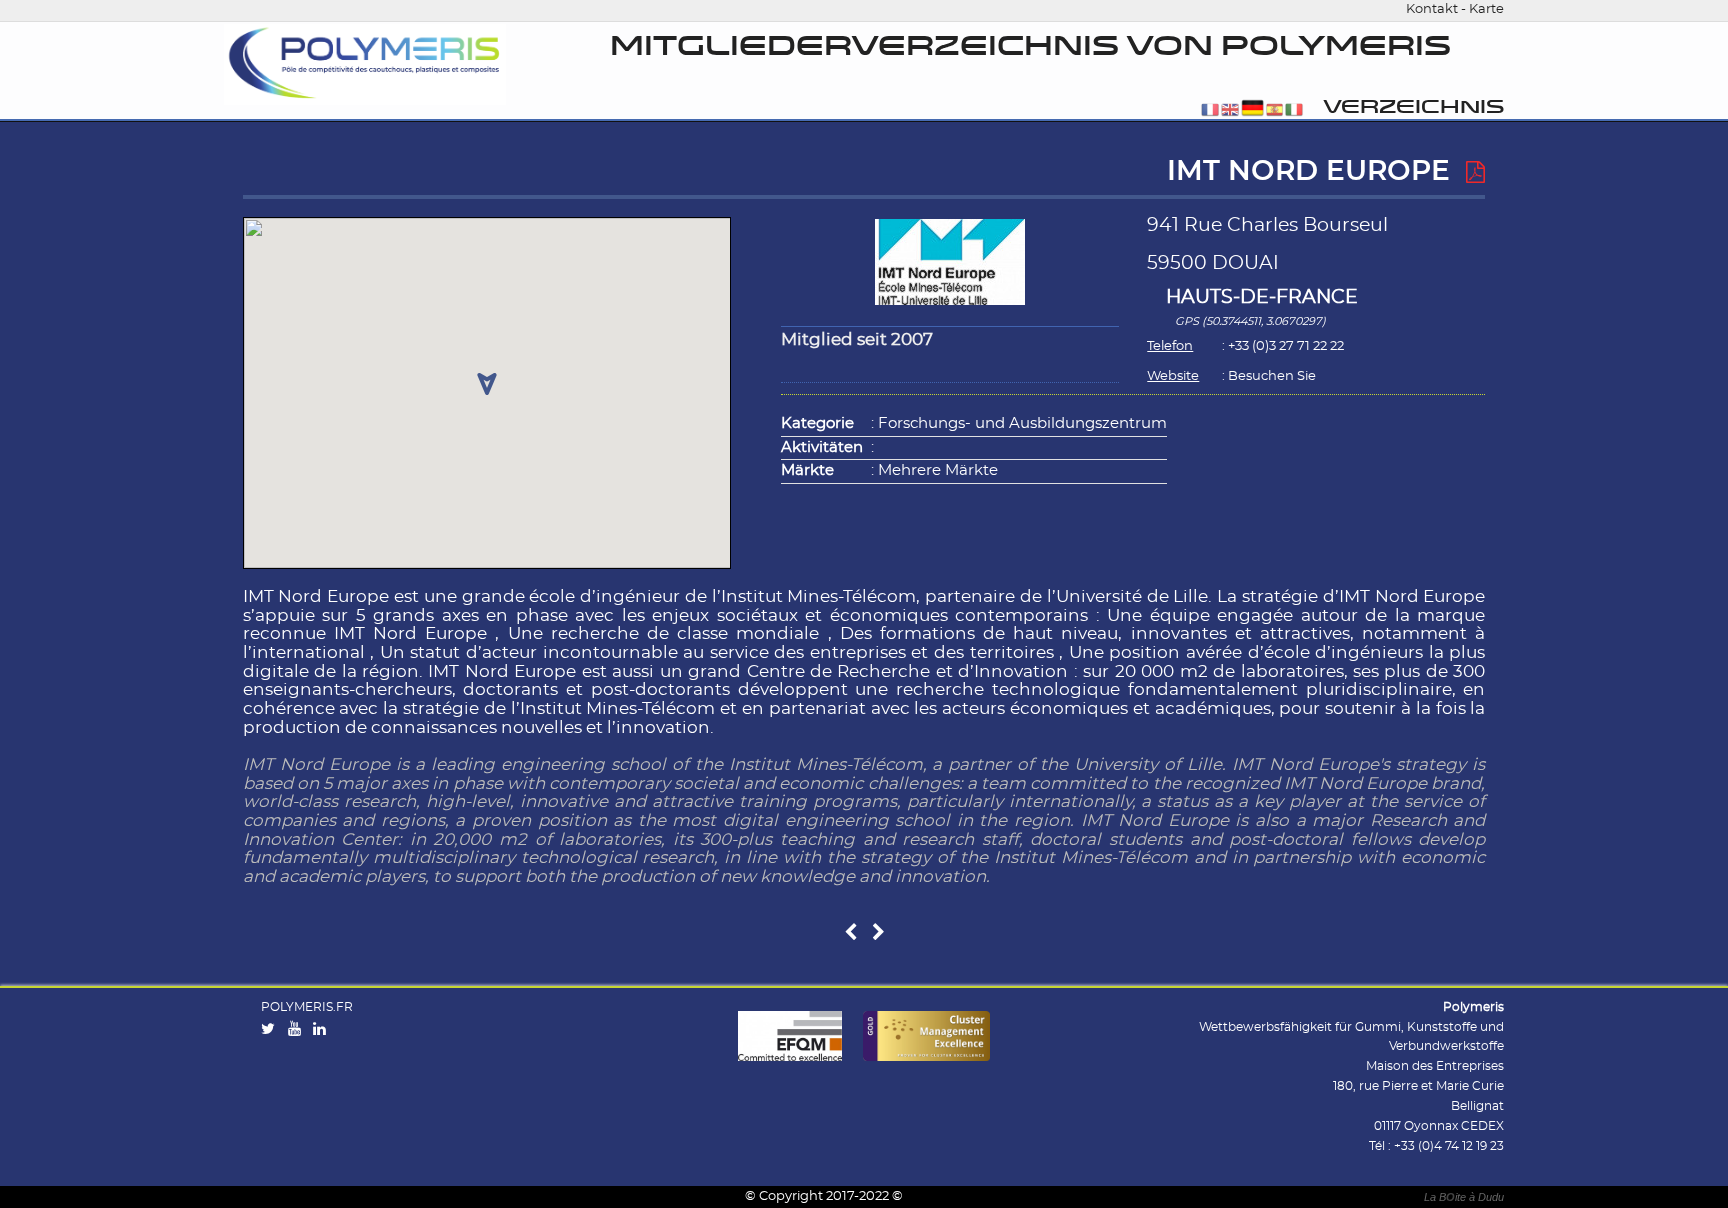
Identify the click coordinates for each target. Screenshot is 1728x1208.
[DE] (1252, 111)
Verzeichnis (1413, 107)
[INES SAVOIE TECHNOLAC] (878, 933)
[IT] (1294, 111)
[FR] (1210, 111)
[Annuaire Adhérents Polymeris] (365, 64)
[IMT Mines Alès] (850, 933)
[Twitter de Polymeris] (272, 1030)
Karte (1486, 9)
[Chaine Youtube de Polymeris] (299, 1030)
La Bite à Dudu (1464, 1197)
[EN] (1230, 111)
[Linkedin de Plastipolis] (324, 1030)
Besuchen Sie (1272, 376)
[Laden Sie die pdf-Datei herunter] (1475, 173)
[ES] (1275, 111)
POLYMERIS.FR (307, 1007)
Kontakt (1432, 9)
